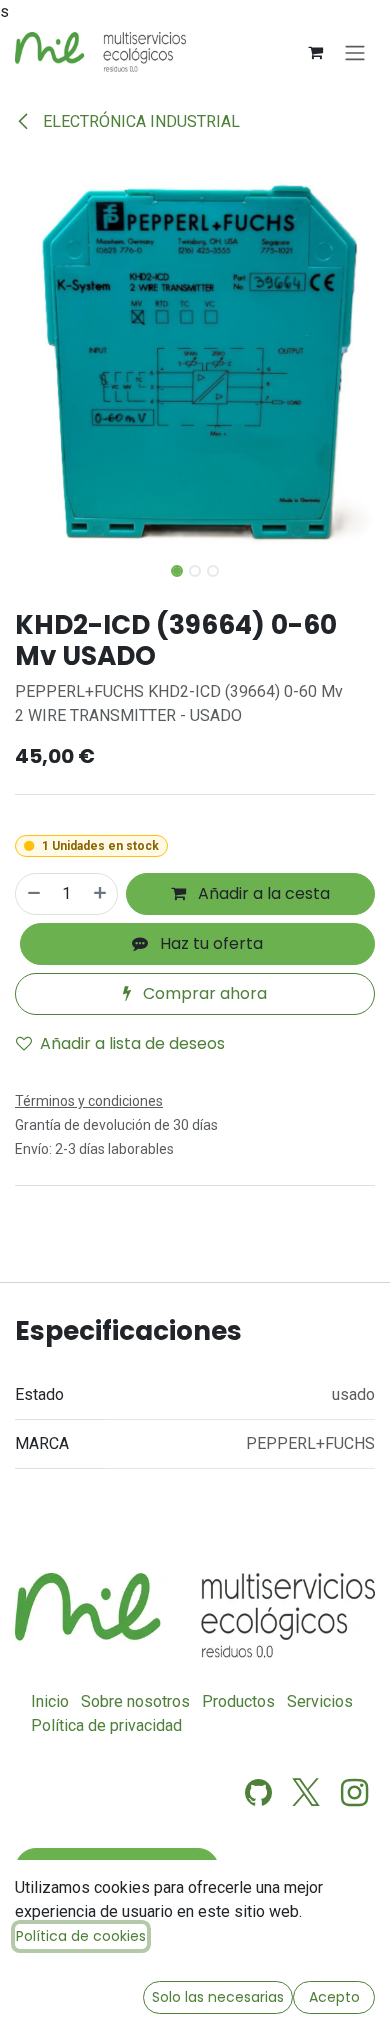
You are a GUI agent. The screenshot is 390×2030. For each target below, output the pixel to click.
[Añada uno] (101, 894)
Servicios (320, 1701)
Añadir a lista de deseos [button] (132, 1043)
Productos (238, 1701)
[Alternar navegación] (355, 52)
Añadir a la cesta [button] (262, 893)
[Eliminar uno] (33, 894)
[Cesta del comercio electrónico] (315, 52)
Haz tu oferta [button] (209, 943)
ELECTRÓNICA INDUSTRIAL (139, 121)
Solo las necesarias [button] (218, 1997)
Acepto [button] (334, 1997)
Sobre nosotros (135, 1701)
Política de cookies (81, 1936)
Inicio (50, 1701)
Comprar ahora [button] (203, 993)
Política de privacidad (106, 1725)
